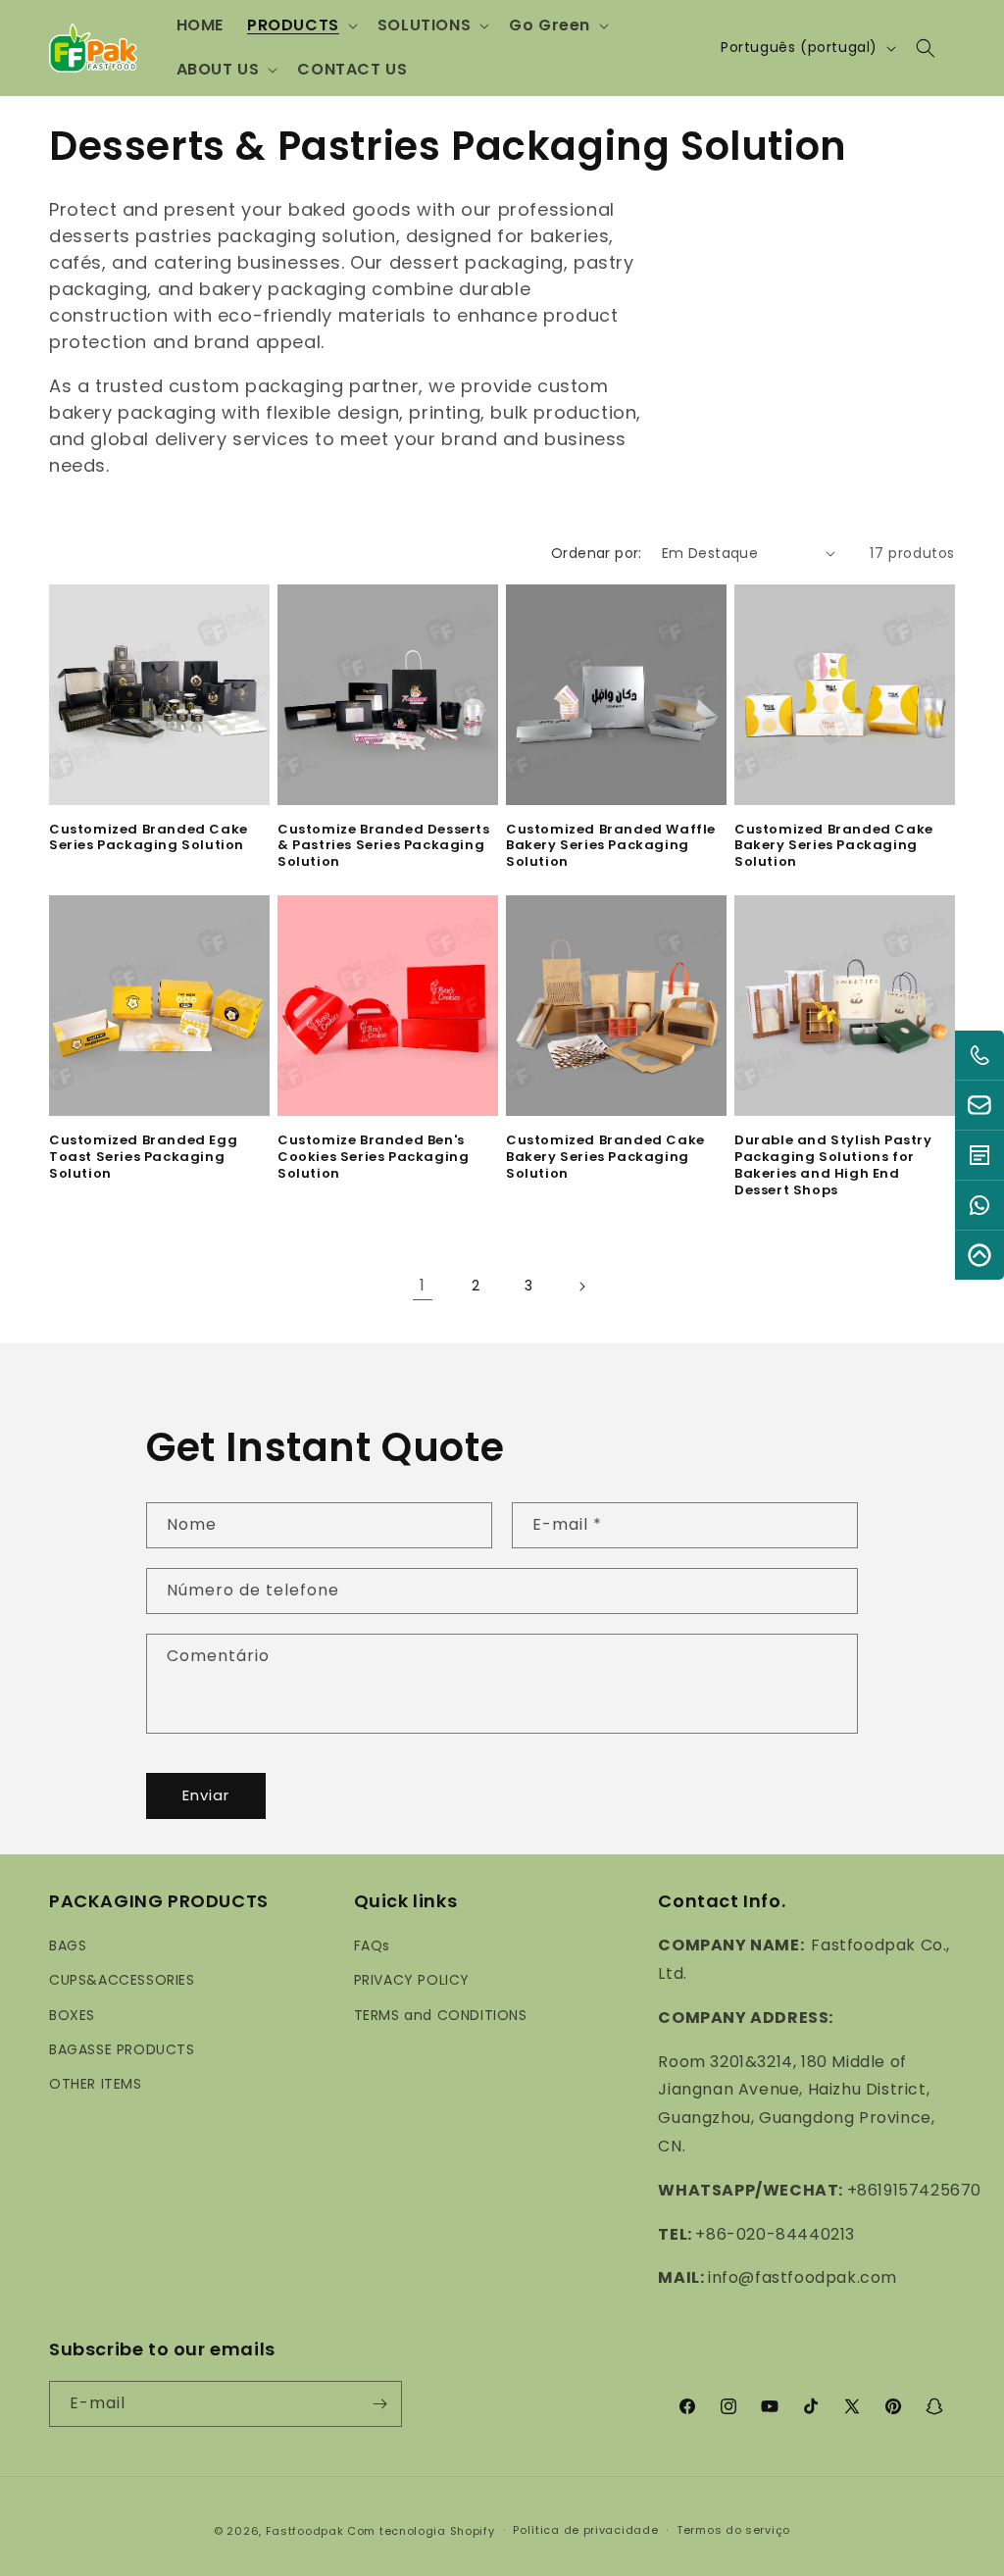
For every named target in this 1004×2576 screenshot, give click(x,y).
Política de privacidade (585, 2530)
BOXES (72, 2015)
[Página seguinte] (581, 1287)
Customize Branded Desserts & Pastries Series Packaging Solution (384, 847)
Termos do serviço (733, 2530)
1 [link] (423, 1285)
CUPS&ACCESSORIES (122, 1980)
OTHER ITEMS (96, 2084)
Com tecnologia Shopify (421, 2531)
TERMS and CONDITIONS (441, 2015)
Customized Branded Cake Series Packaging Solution (149, 838)
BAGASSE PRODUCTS (122, 2049)
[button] (301, 26)
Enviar (206, 1795)
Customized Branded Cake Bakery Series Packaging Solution (834, 847)
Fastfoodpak (305, 2531)
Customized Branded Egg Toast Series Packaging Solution (143, 1158)
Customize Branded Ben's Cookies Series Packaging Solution (373, 1158)
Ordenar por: (597, 553)
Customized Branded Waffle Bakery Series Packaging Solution (611, 847)
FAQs (372, 1945)
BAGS (68, 1945)
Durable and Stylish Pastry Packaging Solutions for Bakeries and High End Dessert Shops (833, 1166)
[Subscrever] (379, 2404)
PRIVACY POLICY (412, 1980)
